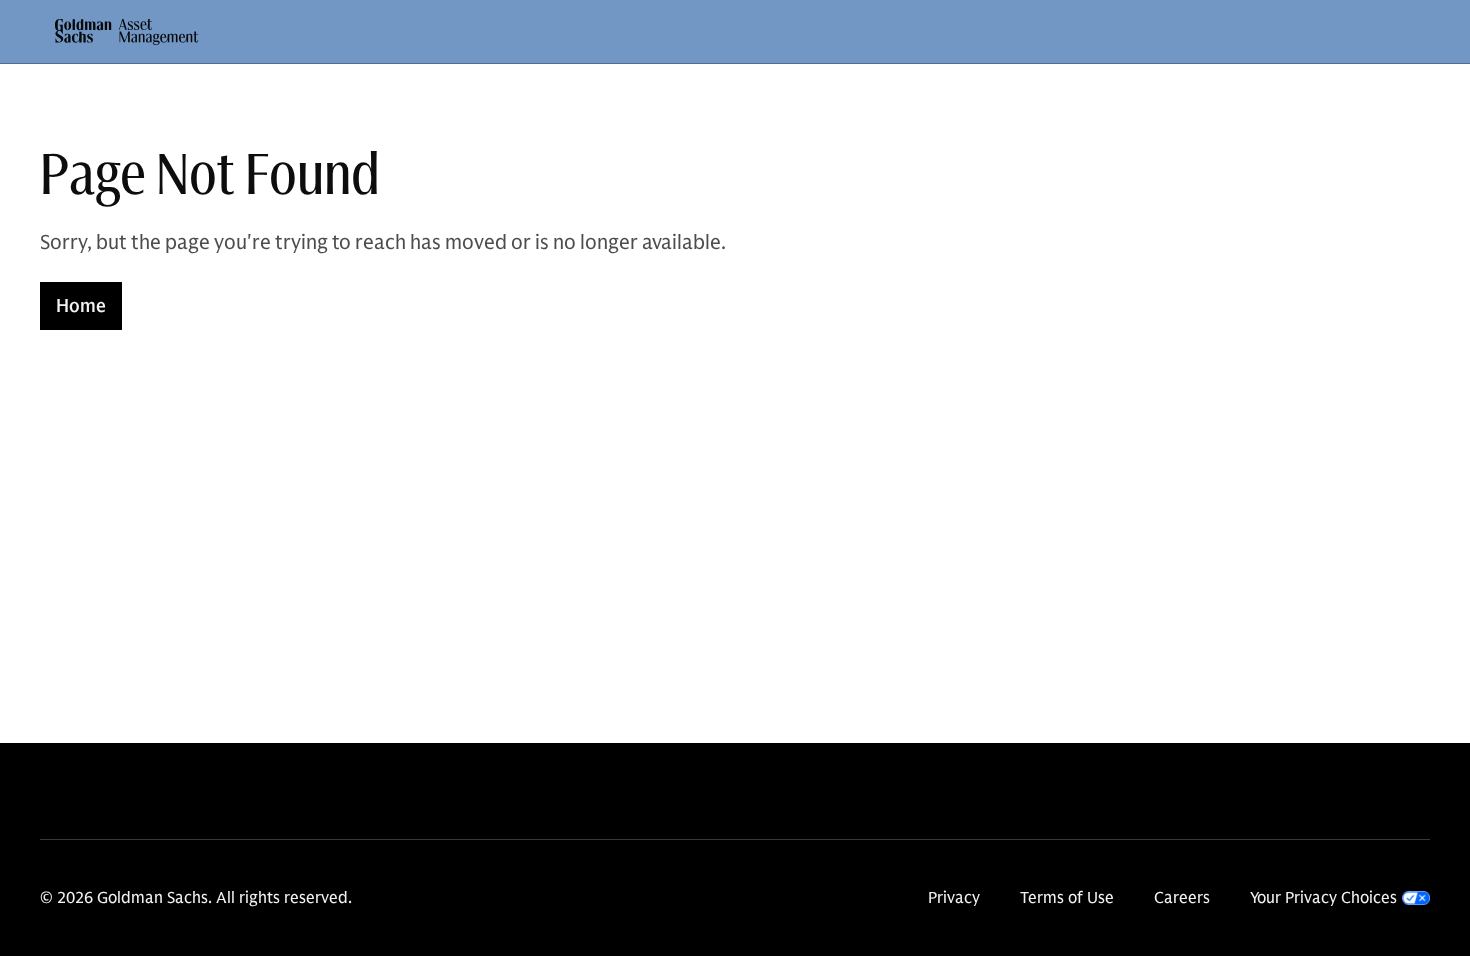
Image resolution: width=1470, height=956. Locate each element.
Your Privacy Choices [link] (1323, 898)
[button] (127, 32)
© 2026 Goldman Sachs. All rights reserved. (196, 898)
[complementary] (1340, 898)
